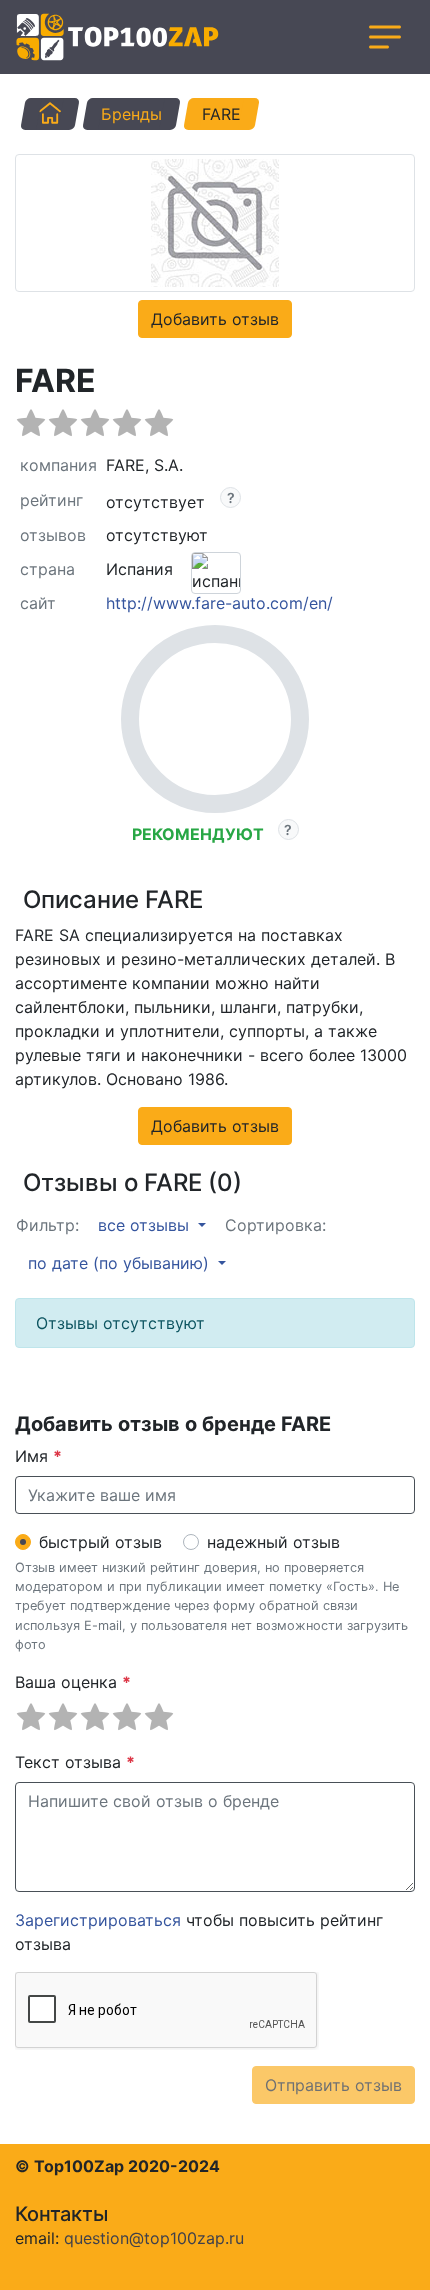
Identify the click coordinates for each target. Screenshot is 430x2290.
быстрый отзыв (100, 1542)
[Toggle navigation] (385, 37)
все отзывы (146, 1225)
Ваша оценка (73, 1682)
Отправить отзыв (333, 2085)
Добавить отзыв (215, 319)
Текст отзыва (75, 1762)
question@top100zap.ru (154, 2238)
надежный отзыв (273, 1542)
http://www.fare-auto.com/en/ (219, 603)
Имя (38, 1456)
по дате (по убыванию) (121, 1263)
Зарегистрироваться (98, 1920)
